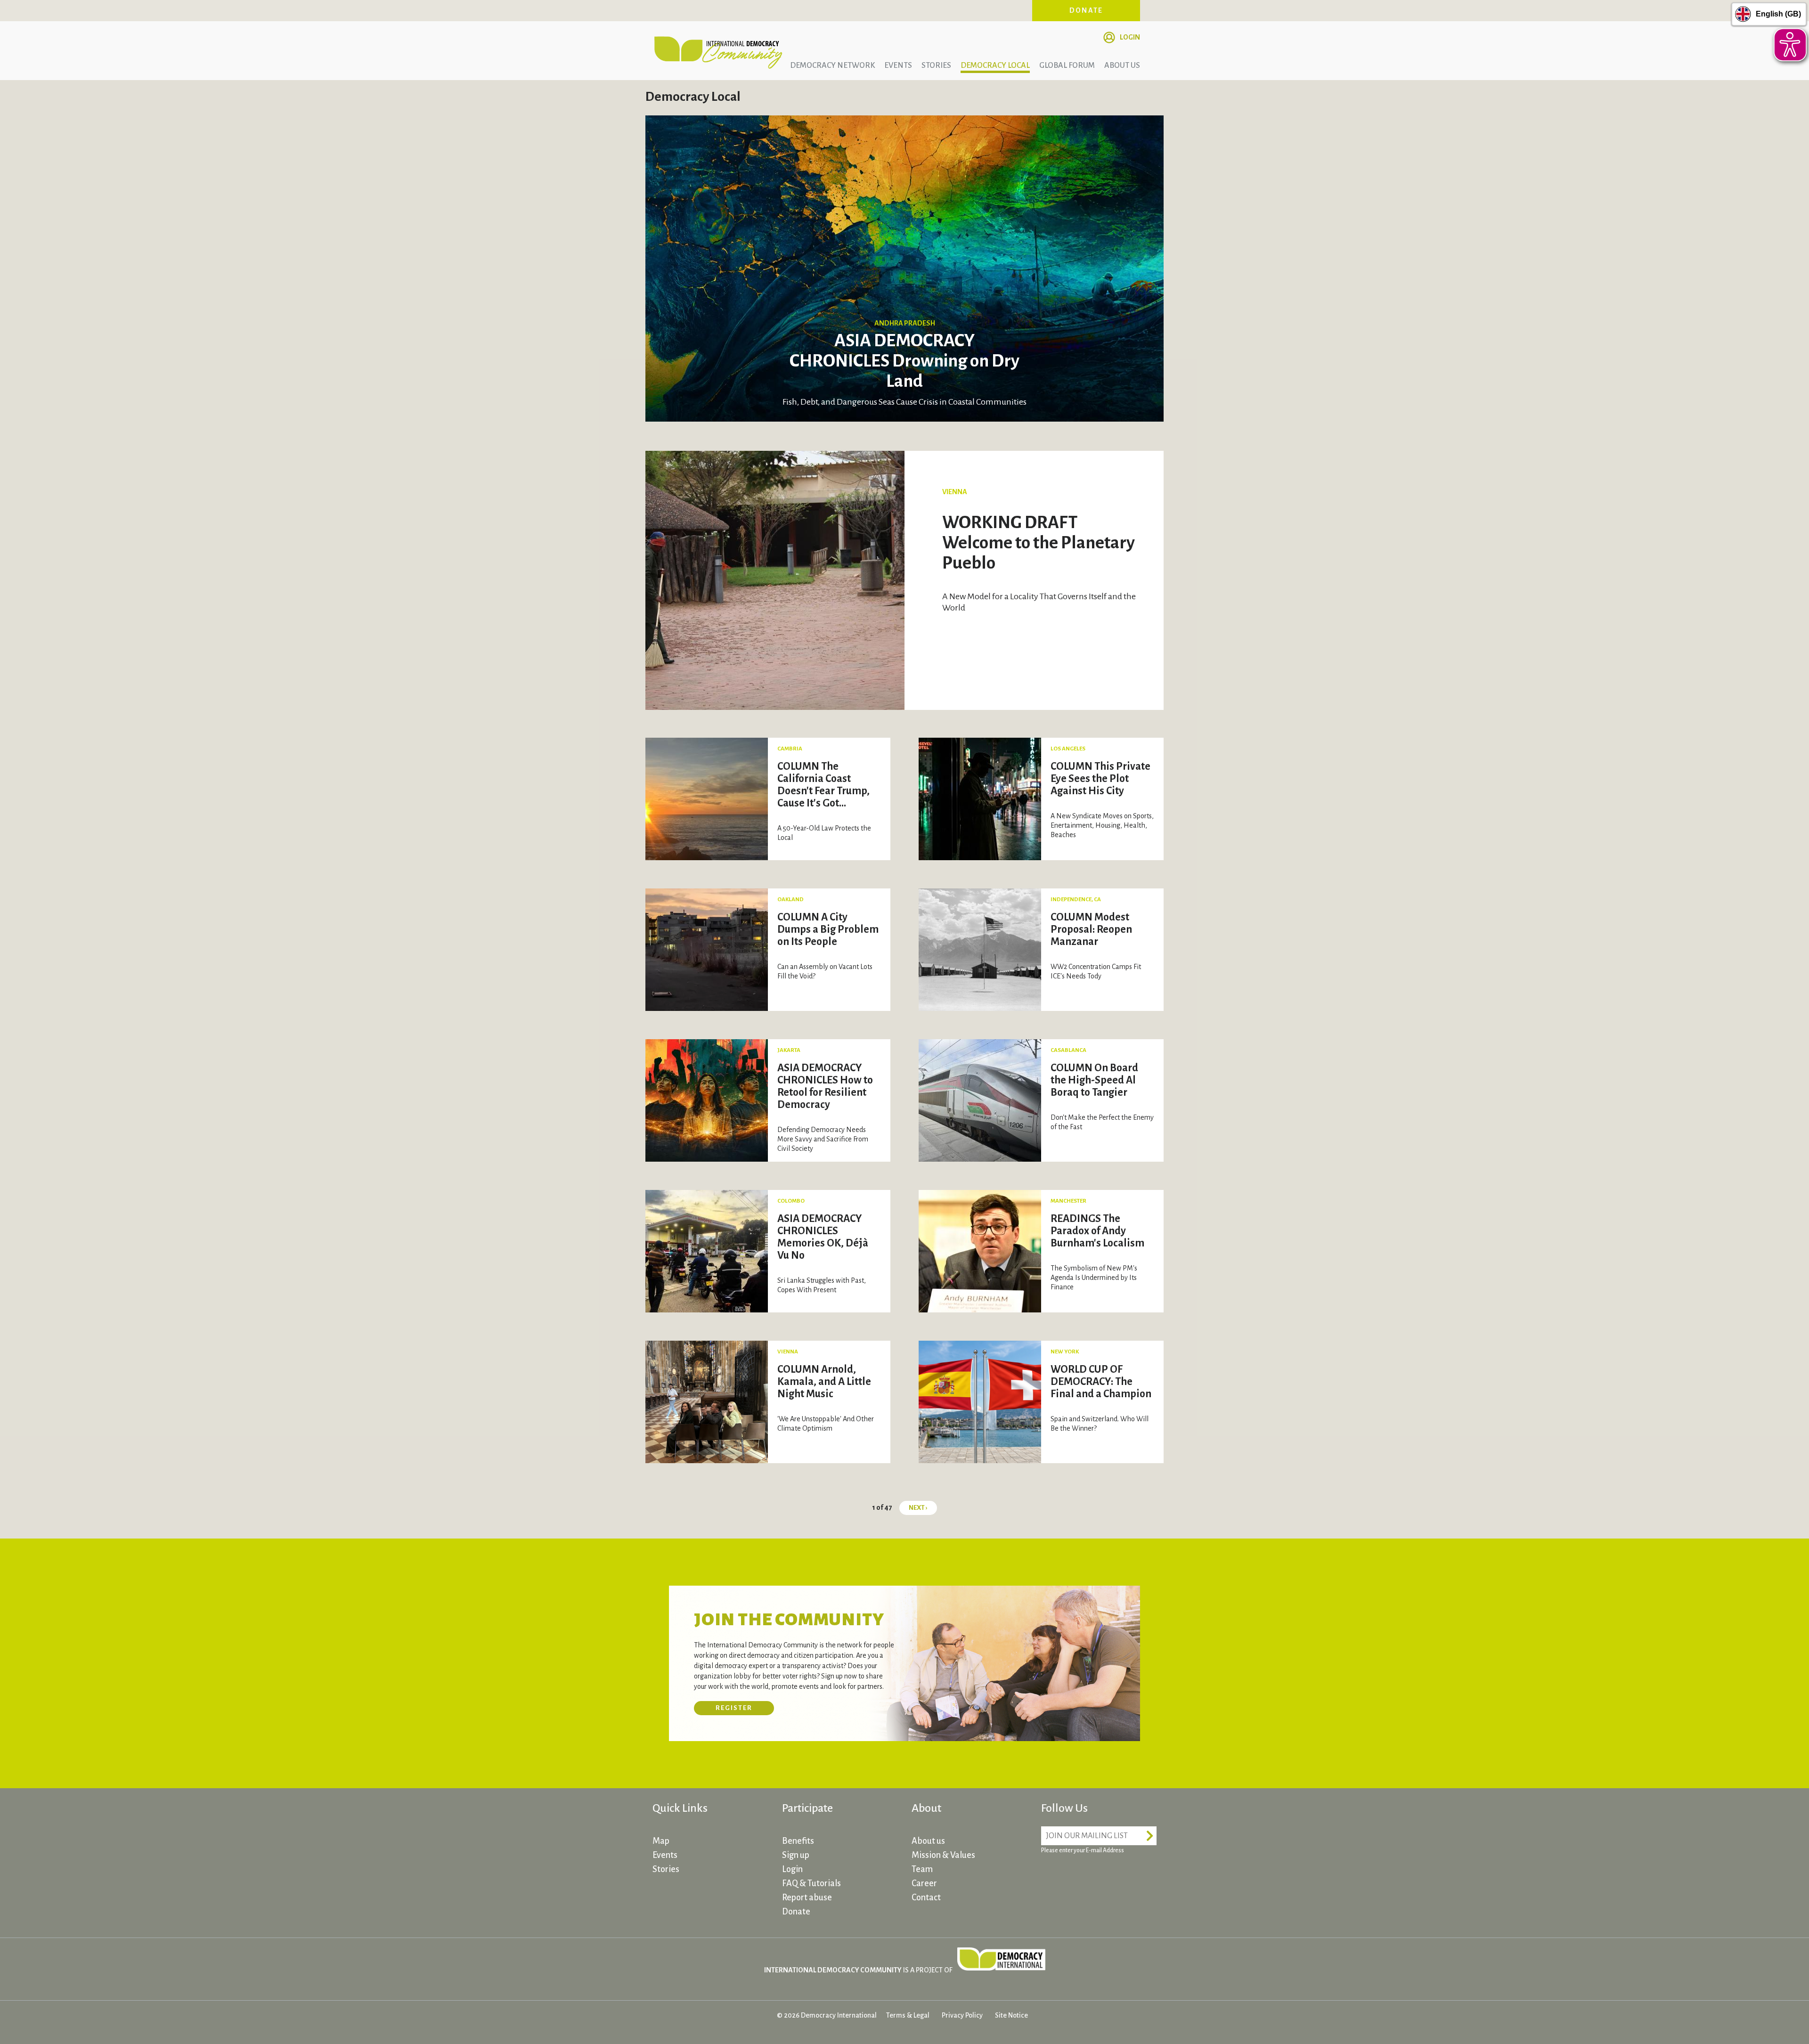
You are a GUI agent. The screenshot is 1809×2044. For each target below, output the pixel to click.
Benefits (798, 1841)
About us (1122, 65)
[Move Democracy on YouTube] (1121, 1877)
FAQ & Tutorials (811, 1883)
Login (1130, 37)
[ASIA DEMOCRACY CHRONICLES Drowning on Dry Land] (904, 268)
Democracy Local (995, 65)
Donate (1086, 10)
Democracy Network (832, 65)
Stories (936, 65)
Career (924, 1883)
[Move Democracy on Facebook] (1051, 1877)
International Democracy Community (718, 51)
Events (898, 65)
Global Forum (1067, 65)
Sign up (796, 1855)
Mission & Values (943, 1855)
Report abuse (807, 1897)
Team (922, 1869)
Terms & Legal (908, 2015)
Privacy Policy (962, 2015)
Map (661, 1841)
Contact (926, 1897)
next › (918, 1508)
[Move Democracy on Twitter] (1086, 1877)
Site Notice (1011, 2015)
